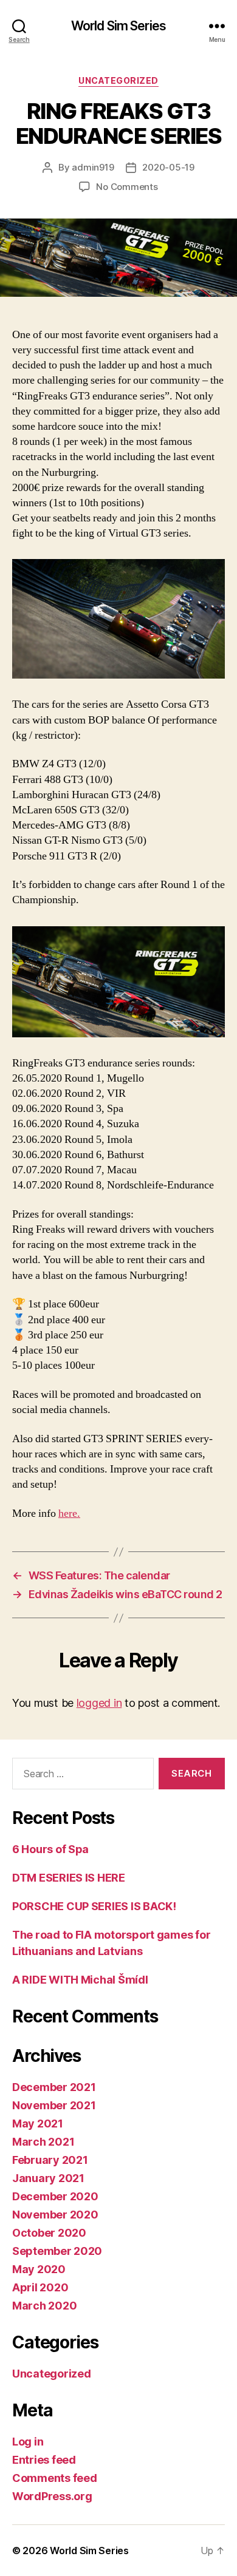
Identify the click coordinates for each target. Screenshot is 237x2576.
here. (69, 1513)
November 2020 (55, 2215)
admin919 (93, 167)
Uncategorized (118, 80)
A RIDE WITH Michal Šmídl (80, 1980)
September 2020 (57, 2251)
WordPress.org (52, 2496)
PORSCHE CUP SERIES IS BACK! (94, 1906)
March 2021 (43, 2142)
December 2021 (54, 2087)
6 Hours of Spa (50, 1849)
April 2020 (40, 2287)
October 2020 (49, 2233)
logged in (99, 1703)
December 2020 (55, 2196)
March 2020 (44, 2306)
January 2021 (48, 2178)
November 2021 (54, 2105)
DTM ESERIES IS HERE (69, 1878)
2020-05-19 (168, 167)
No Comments (127, 187)
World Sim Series (118, 26)
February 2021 (50, 2160)
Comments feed (55, 2478)
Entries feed (44, 2460)
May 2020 (39, 2269)
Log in (28, 2442)
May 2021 (38, 2124)
